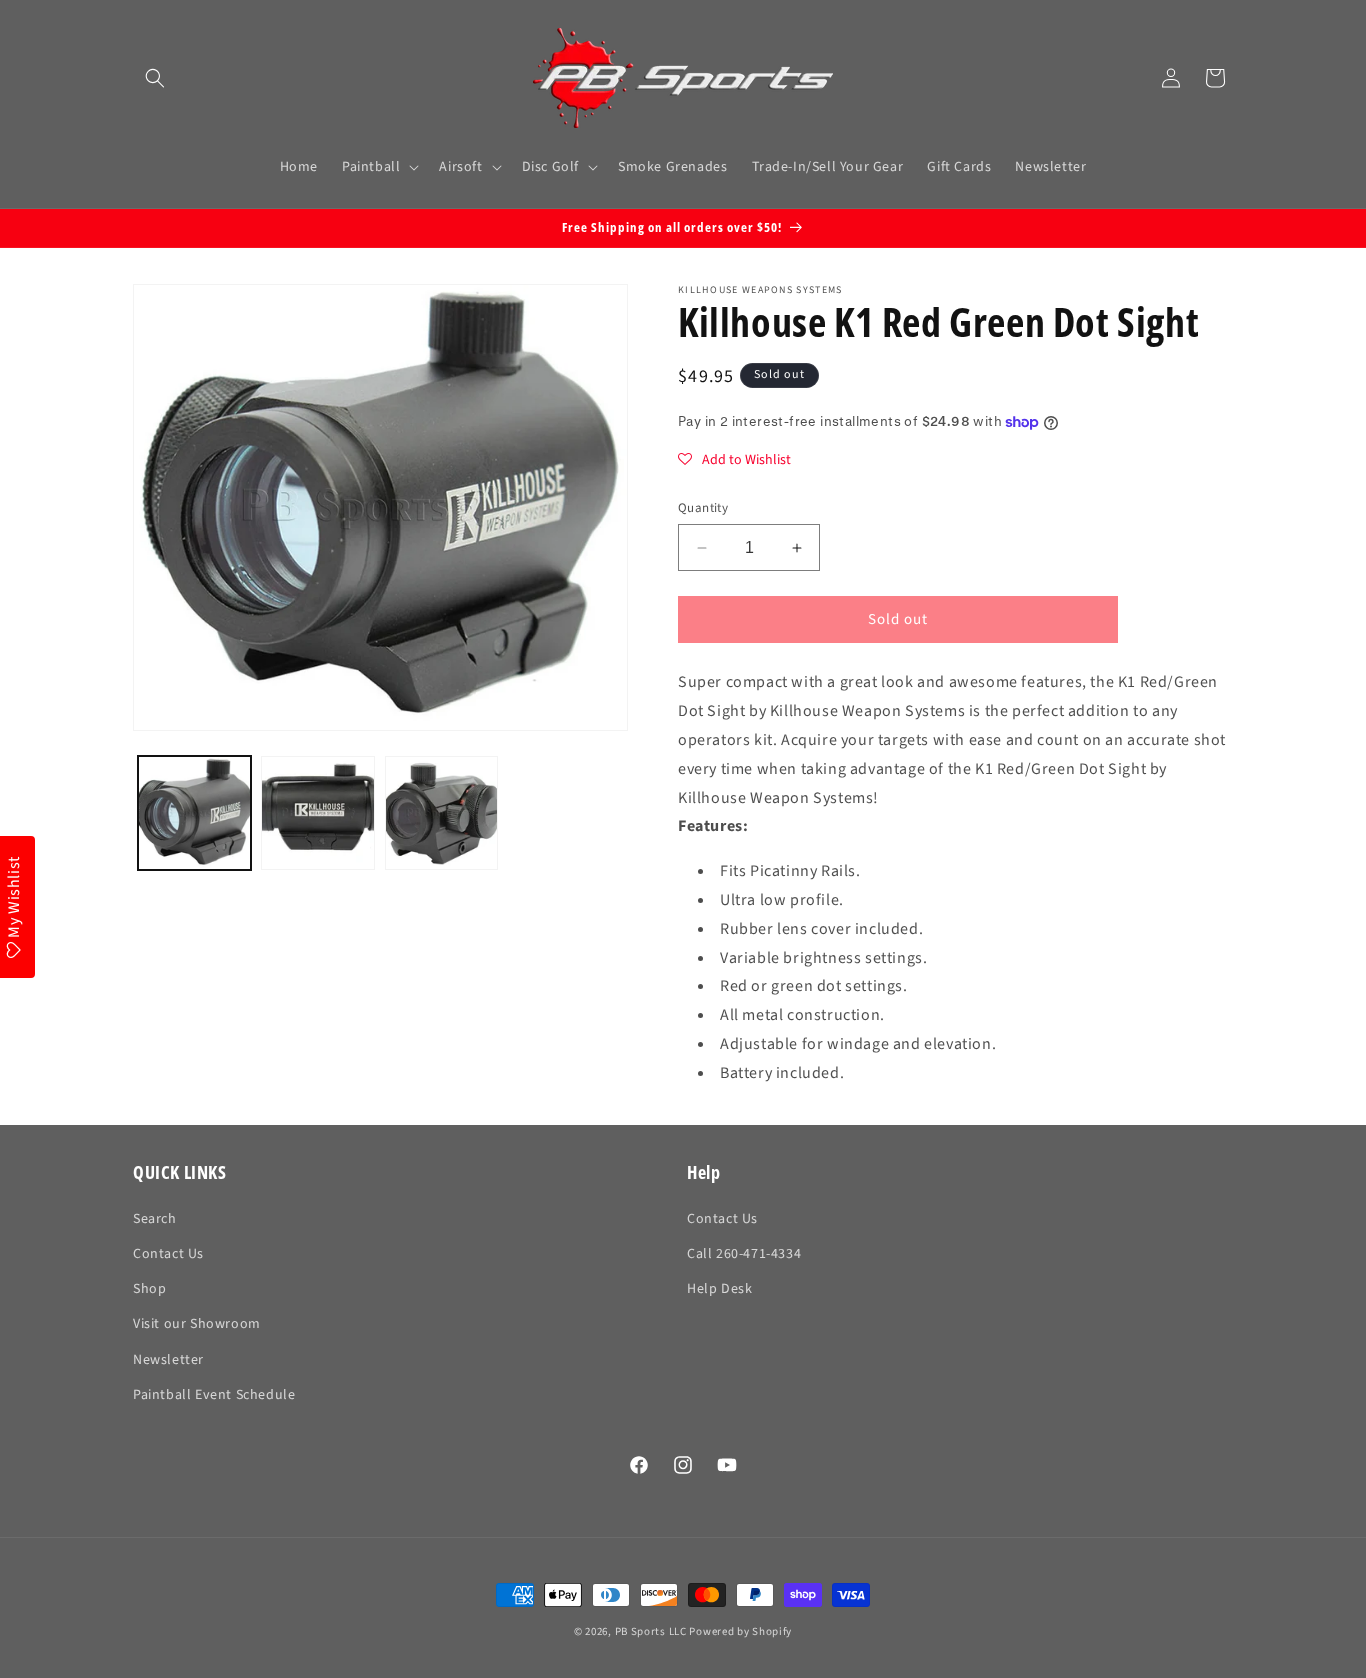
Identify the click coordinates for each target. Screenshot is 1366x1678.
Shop (149, 1289)
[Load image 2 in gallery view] (317, 812)
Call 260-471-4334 (744, 1254)
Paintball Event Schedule (214, 1395)
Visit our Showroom (197, 1324)
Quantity (703, 508)
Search (155, 1219)
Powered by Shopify (740, 1631)
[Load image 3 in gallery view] (441, 812)
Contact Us (168, 1254)
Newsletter (168, 1360)
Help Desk (719, 1289)
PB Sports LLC (651, 1631)
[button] (155, 78)
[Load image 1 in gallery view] (194, 812)
